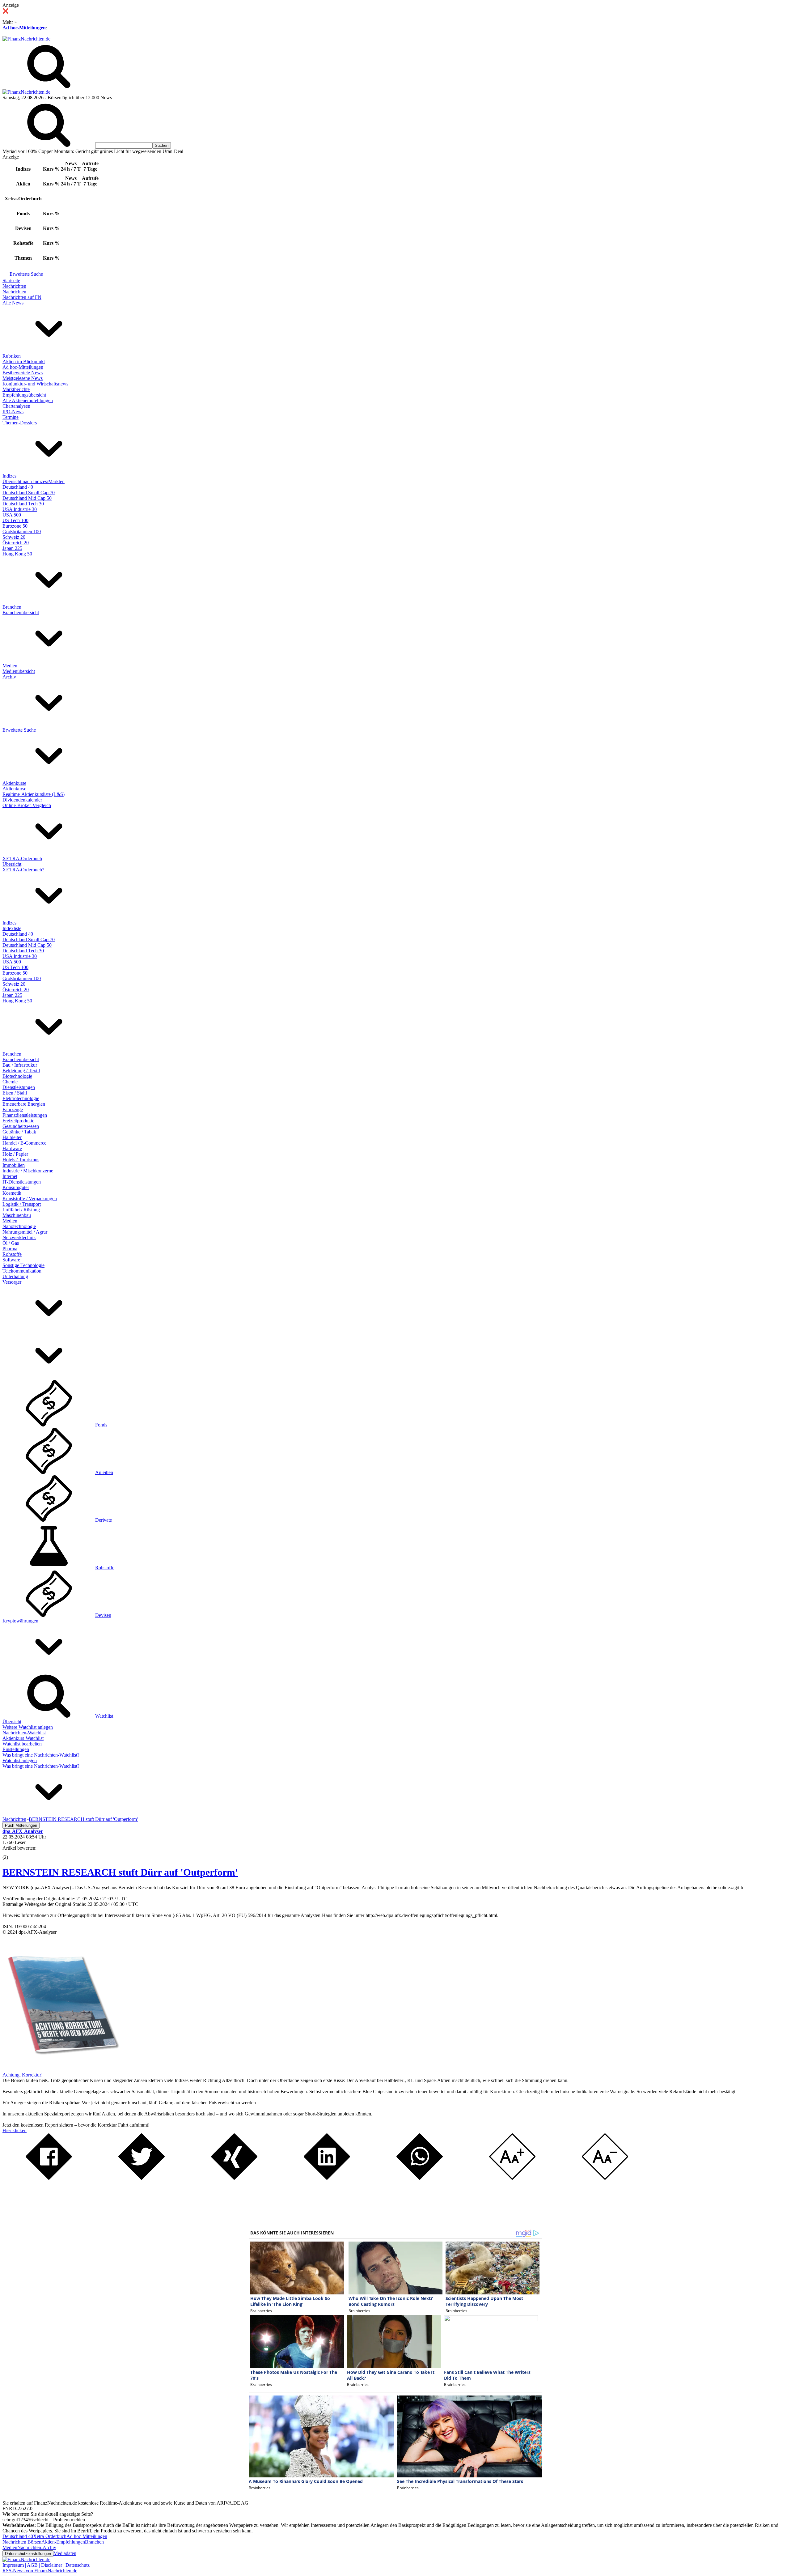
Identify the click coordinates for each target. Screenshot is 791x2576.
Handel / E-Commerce (24, 1143)
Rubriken (12, 356)
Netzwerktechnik (19, 1237)
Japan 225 (12, 548)
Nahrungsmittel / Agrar (25, 1232)
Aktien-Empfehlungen (63, 2542)
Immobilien (14, 1165)
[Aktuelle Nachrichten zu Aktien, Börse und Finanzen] (26, 39)
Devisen (103, 1615)
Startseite (11, 281)
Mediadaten (65, 2553)
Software (11, 1260)
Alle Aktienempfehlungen (28, 400)
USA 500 (12, 515)
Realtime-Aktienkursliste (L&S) (34, 794)
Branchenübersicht (21, 612)
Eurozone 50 (15, 526)
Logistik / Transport (22, 1204)
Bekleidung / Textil (21, 1071)
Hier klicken (15, 2130)
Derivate (104, 1520)
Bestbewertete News (23, 373)
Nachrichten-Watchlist (24, 1733)
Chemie (10, 1082)
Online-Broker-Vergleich (27, 805)
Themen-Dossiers (20, 423)
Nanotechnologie (19, 1226)
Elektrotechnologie (21, 1098)
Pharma (10, 1249)
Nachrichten (14, 286)
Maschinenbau (17, 1215)
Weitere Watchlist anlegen (28, 1727)
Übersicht (12, 864)
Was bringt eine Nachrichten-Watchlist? (41, 1755)
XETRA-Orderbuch (22, 859)
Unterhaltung (15, 1276)
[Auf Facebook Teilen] (49, 2178)
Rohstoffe (12, 1254)
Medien (10, 666)
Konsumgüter (16, 1187)
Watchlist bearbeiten (22, 1744)
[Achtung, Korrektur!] (61, 2069)
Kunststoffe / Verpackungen (30, 1199)
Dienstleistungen (19, 1087)
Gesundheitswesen (21, 1126)
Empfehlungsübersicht (24, 395)
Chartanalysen (16, 406)
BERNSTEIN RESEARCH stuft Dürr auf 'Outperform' (120, 1872)
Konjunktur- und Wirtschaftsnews (35, 384)
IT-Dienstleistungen (22, 1182)
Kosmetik (12, 1193)
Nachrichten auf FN (22, 297)
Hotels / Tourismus (21, 1160)
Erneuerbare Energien (24, 1104)
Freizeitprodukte (18, 1121)
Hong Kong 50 (17, 554)
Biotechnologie (17, 1076)
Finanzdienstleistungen (25, 1115)
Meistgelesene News (23, 378)
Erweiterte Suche (26, 274)
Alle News (13, 303)
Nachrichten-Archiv (37, 2547)
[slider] (12, 1853)
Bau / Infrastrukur (20, 1065)
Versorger (12, 1282)
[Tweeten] (142, 2178)
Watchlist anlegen (20, 1760)
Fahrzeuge (13, 1109)
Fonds (101, 1425)
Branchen (12, 607)
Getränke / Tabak (19, 1132)
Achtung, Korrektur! (23, 2075)
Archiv (9, 677)
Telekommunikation (22, 1271)
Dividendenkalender (22, 800)
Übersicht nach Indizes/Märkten (34, 481)
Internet (10, 1176)
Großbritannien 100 (22, 531)
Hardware (12, 1148)
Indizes (9, 476)
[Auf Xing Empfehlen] (234, 2178)
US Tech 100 (15, 520)
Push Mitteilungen (21, 1825)
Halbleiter (12, 1137)
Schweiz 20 (14, 537)
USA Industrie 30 (20, 509)
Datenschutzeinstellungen (28, 2554)
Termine (11, 417)
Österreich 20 (16, 543)
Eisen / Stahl (15, 1093)
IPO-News (13, 412)
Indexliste (12, 928)
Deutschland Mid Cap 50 (27, 498)
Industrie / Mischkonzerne (28, 1171)
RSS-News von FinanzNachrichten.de (40, 2571)
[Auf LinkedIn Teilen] (327, 2178)
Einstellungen (16, 1749)
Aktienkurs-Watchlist (23, 1738)
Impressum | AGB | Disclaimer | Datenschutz (46, 2565)
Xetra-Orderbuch (50, 2536)
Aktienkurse (14, 783)
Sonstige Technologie (23, 1265)
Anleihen (104, 1472)
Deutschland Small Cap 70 (29, 493)
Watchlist (104, 1716)
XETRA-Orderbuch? (23, 870)
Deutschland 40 (18, 487)
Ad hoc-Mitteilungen (24, 28)
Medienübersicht (19, 671)
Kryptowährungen (20, 1621)
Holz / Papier (15, 1154)
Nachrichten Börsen (22, 2542)
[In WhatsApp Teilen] (420, 2178)
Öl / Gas (11, 1243)
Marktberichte (16, 389)
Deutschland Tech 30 (23, 504)
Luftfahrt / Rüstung (21, 1210)
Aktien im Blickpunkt (24, 361)
